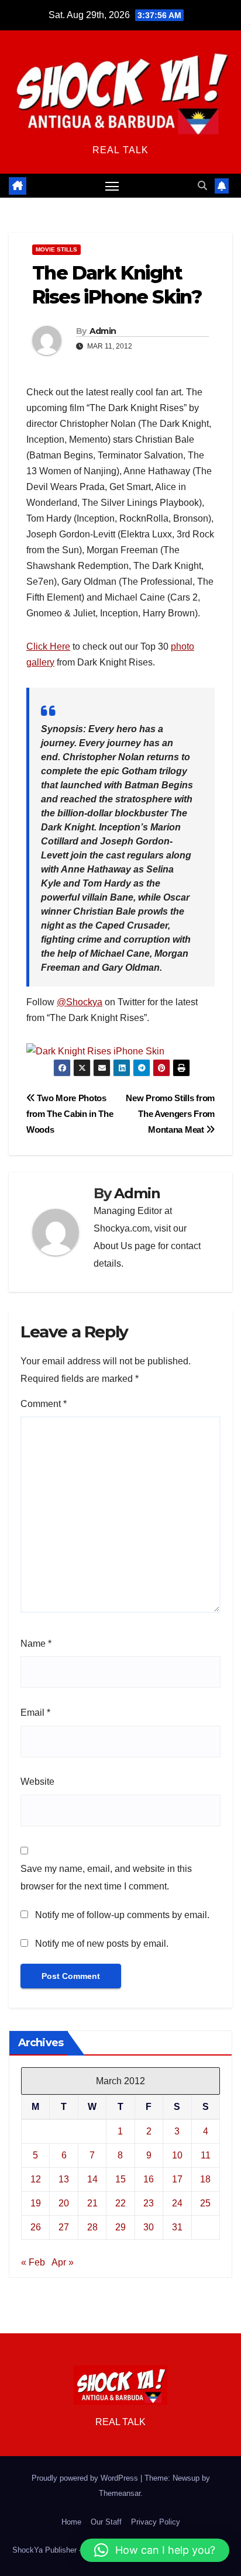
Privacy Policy (156, 2522)
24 (177, 2203)
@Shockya (80, 1002)
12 (36, 2179)
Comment (44, 1404)
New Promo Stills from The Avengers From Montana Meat (170, 1114)
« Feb (33, 2262)
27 (64, 2227)
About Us (113, 1246)
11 (206, 2155)
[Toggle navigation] (112, 186)
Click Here (48, 646)
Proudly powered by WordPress (86, 2478)
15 (120, 2179)
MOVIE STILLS (56, 249)
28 (92, 2227)
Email (35, 1713)
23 (149, 2203)
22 (120, 2203)
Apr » (63, 2262)
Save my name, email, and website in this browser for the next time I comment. (106, 1877)
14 (92, 2179)
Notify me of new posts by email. (102, 1944)
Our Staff (106, 2522)
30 (149, 2227)
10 (177, 2155)
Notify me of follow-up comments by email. (122, 1915)
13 (64, 2179)
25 (205, 2203)
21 (92, 2203)
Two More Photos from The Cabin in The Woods (70, 1114)
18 (205, 2179)
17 (177, 2179)
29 (120, 2227)
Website (37, 1782)
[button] (202, 186)
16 (149, 2179)
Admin (103, 331)
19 (36, 2203)
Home (71, 2522)
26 (36, 2227)
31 (177, 2227)
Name (36, 1644)
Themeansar (120, 2493)
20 (64, 2203)
